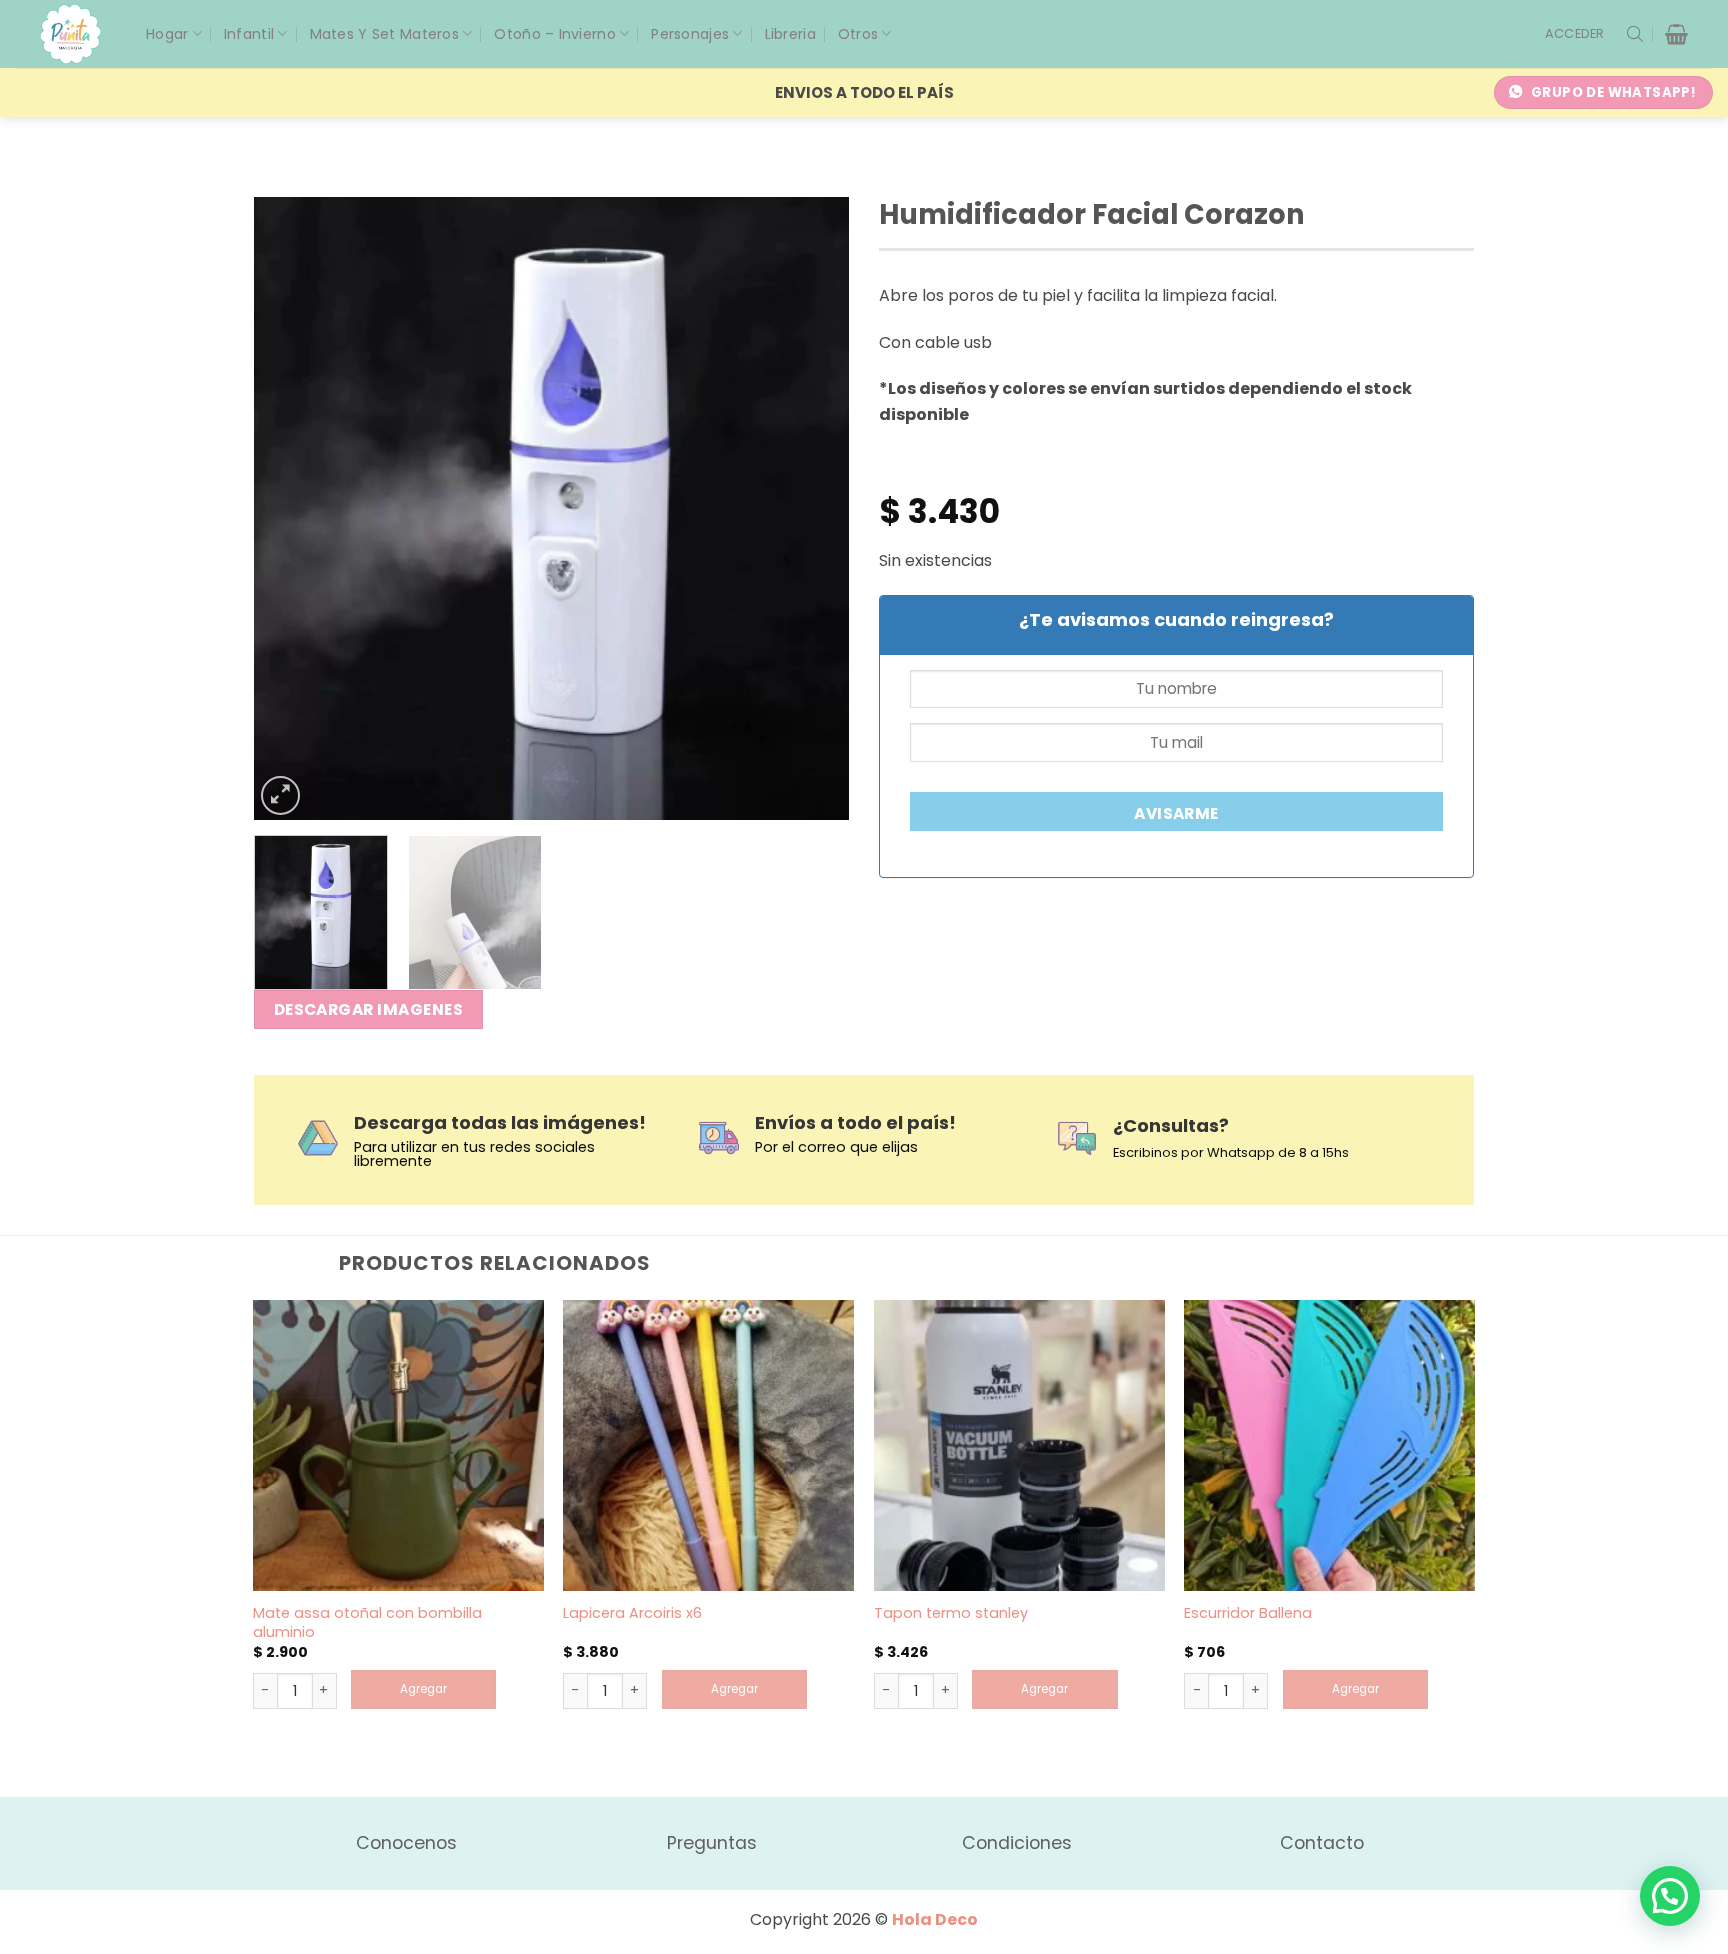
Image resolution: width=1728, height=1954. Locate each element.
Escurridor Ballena (1248, 1613)
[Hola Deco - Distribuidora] (78, 34)
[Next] (812, 508)
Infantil (249, 34)
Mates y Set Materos (384, 34)
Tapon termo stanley (951, 1613)
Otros (858, 34)
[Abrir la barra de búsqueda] (1635, 34)
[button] (1575, 34)
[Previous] (291, 508)
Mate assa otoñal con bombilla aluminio (367, 1622)
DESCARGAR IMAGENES (368, 1009)
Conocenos (406, 1843)
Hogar (167, 34)
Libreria (790, 34)
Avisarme (1176, 813)
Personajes (690, 34)
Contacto (1322, 1843)
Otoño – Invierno (554, 34)
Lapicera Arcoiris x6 (632, 1613)
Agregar (423, 1689)
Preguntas (712, 1843)
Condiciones (1017, 1843)
